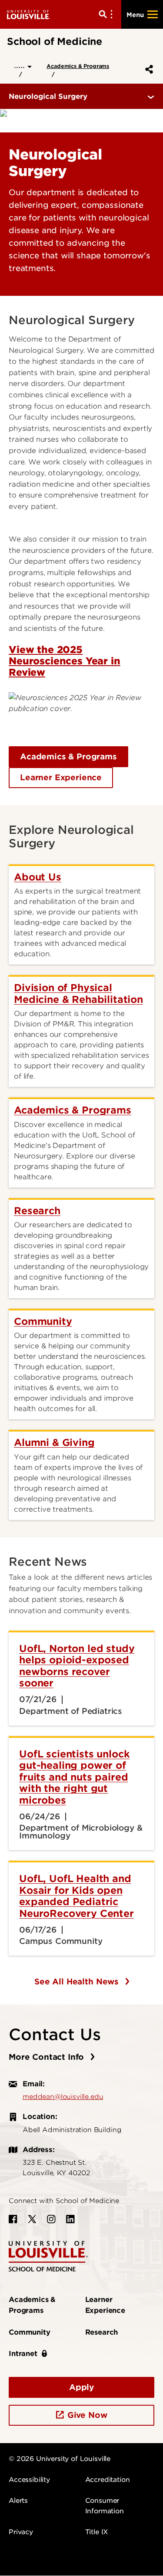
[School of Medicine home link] (48, 2256)
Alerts (18, 2501)
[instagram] (51, 2219)
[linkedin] (70, 2219)
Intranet (23, 2354)
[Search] (107, 14)
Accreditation (108, 2480)
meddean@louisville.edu (63, 2097)
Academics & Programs (78, 66)
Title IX (97, 2532)
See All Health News (78, 1982)
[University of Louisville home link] (29, 14)
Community (30, 2332)
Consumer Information (105, 2506)
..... (21, 65)
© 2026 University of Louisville (60, 2459)
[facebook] (13, 2219)
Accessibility (29, 2480)
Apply (81, 2387)
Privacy (21, 2532)
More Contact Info (48, 2057)
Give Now (87, 2415)
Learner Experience (61, 777)
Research (102, 2332)
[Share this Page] (147, 69)
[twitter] (32, 2219)
